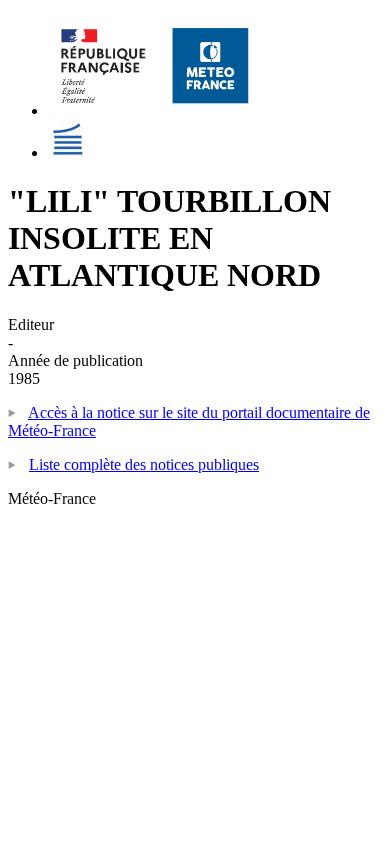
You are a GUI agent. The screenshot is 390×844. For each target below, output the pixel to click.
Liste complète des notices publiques (144, 464)
